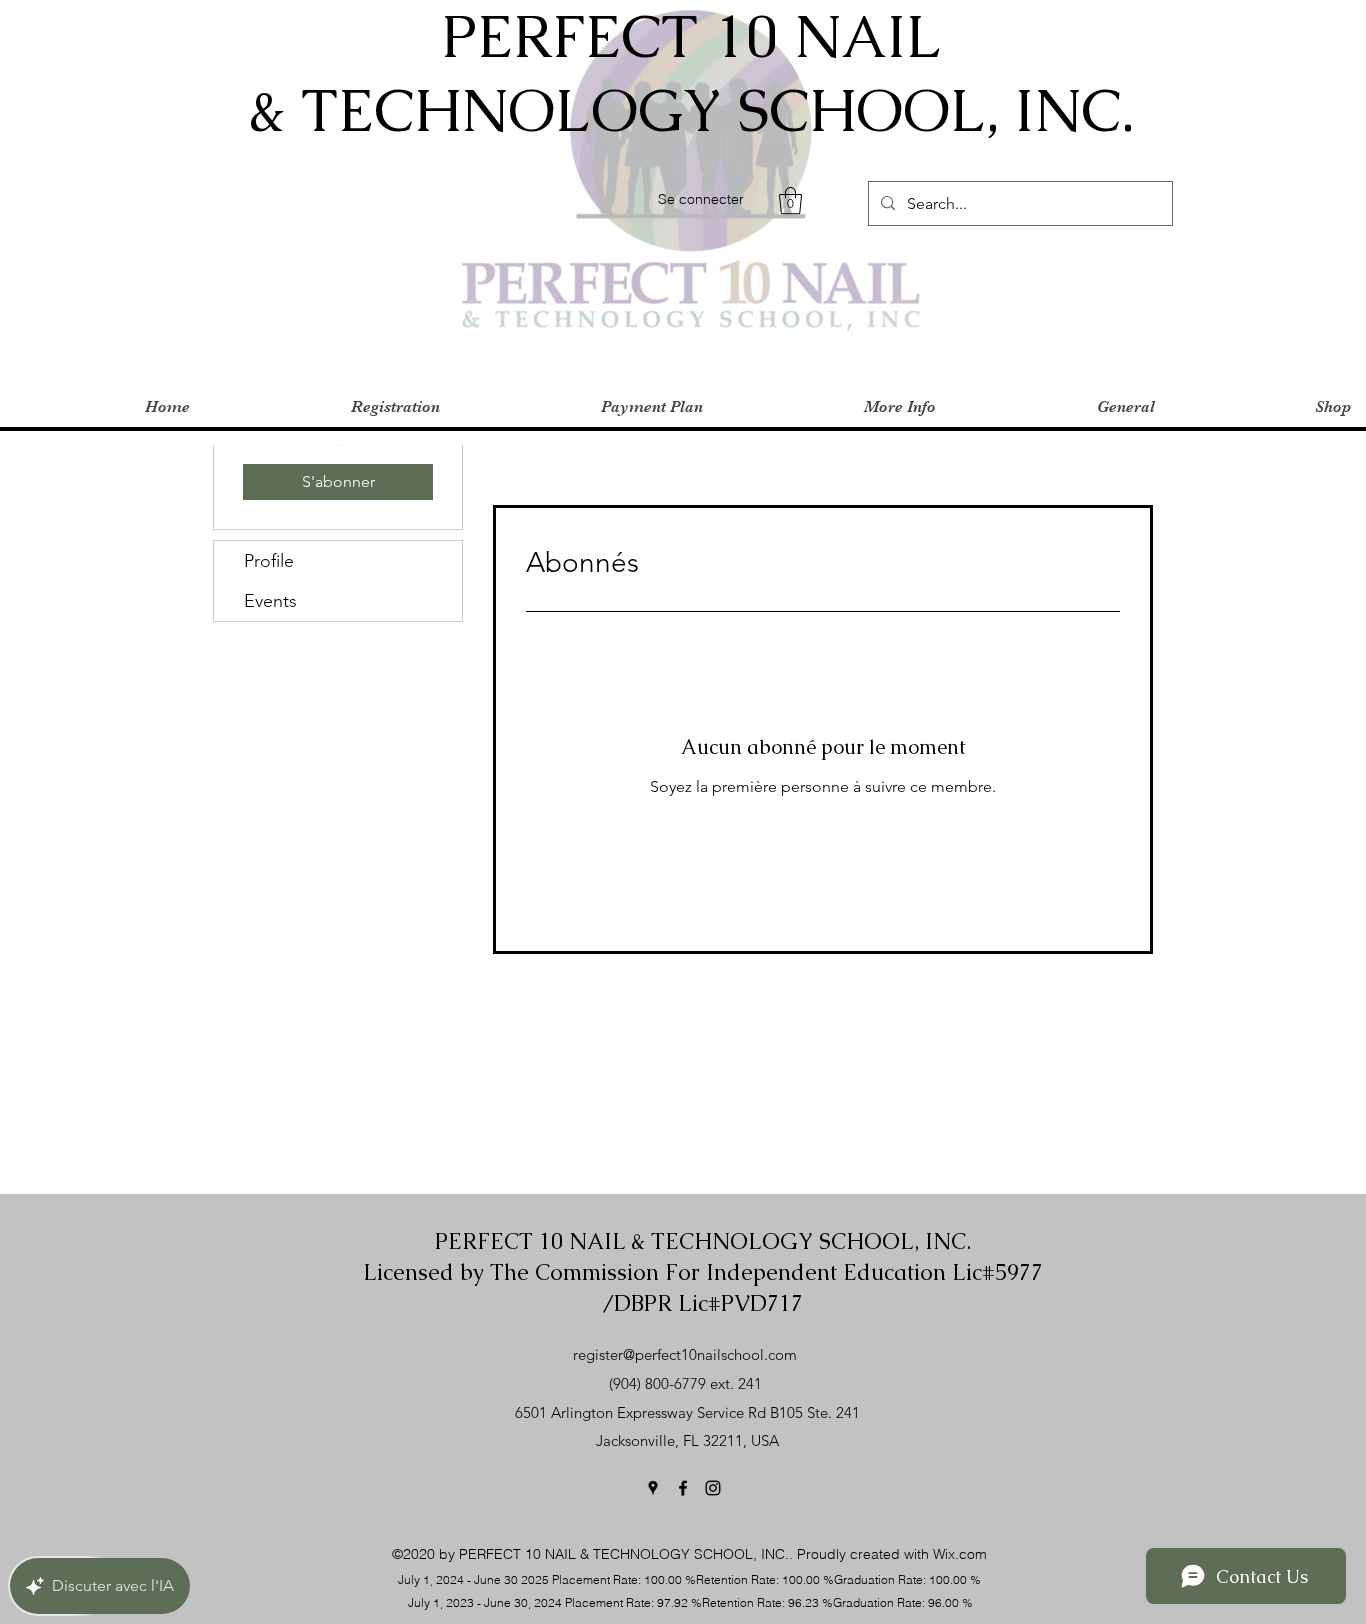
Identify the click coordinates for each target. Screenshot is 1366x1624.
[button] (790, 200)
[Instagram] (713, 1488)
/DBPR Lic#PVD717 (703, 1303)
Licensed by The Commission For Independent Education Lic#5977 (703, 1272)
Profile (269, 561)
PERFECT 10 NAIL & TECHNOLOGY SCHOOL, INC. (703, 1241)
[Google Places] (653, 1488)
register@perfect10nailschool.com (685, 1354)
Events (270, 601)
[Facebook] (683, 1488)
